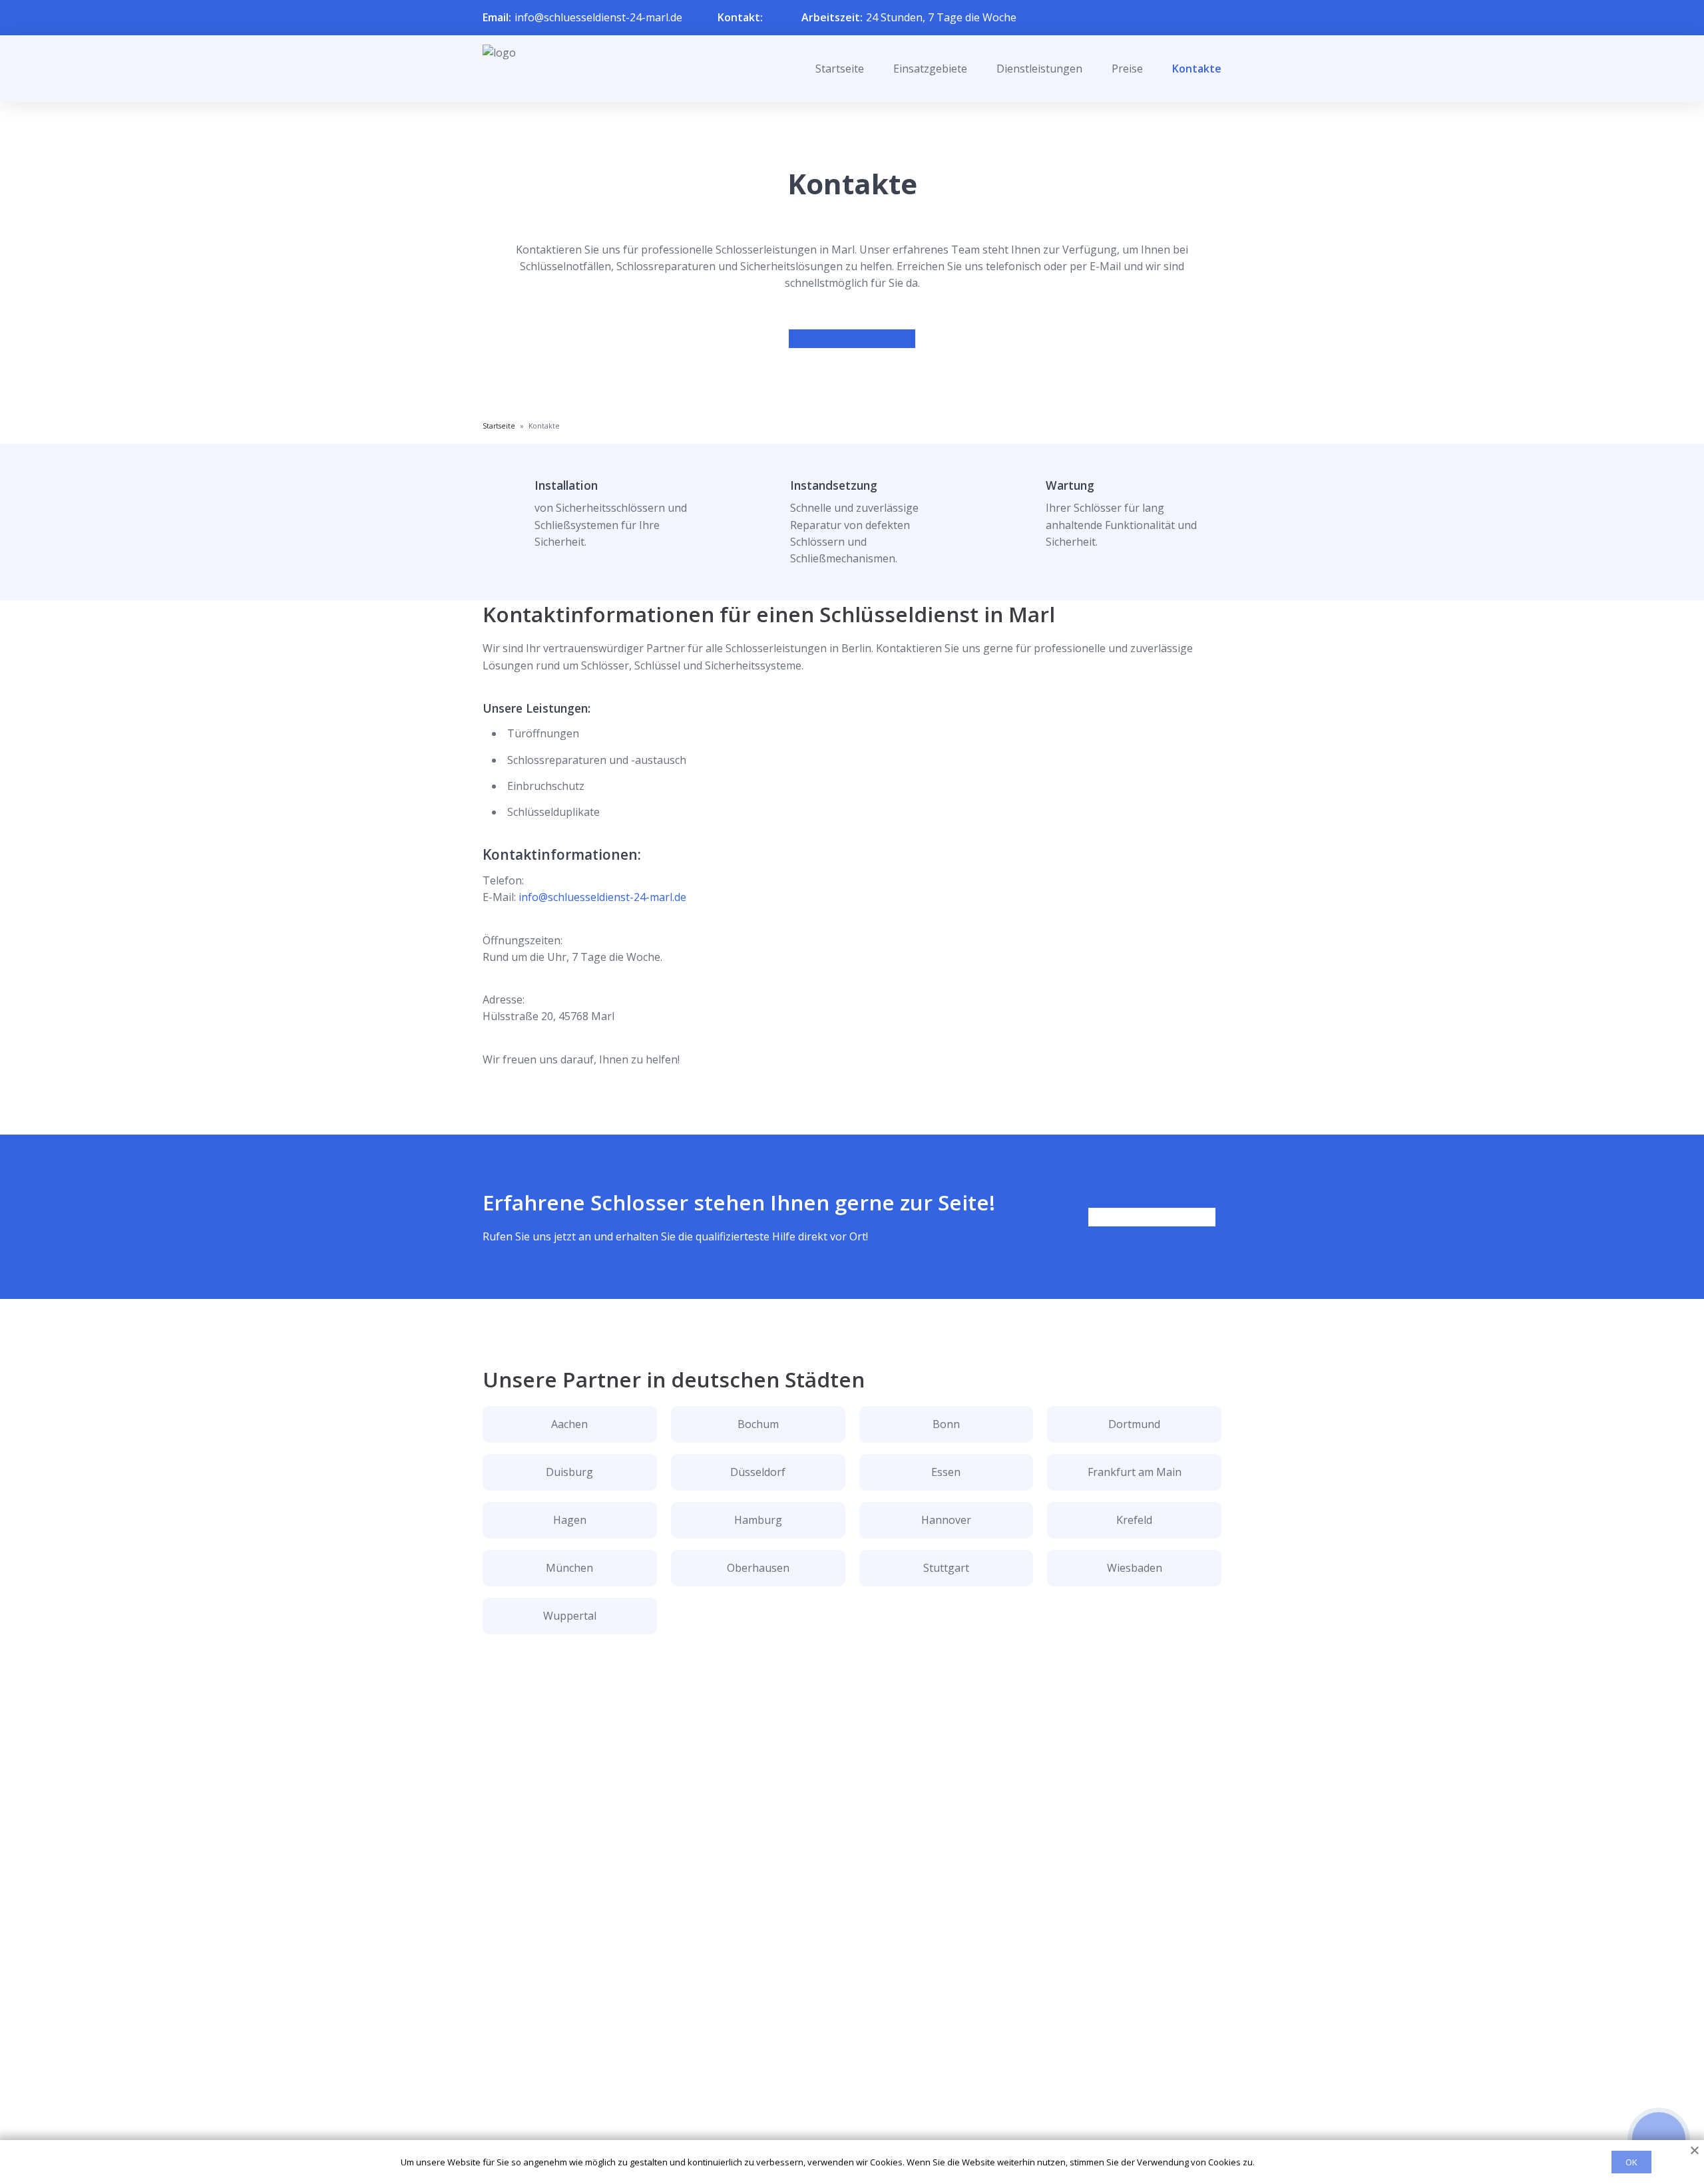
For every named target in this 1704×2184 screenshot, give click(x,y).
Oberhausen (758, 1568)
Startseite (840, 69)
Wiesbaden (1135, 1568)
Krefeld (1134, 1520)
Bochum (758, 1424)
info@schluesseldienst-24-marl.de (598, 17)
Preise (1127, 69)
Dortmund (1134, 1424)
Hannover (946, 1520)
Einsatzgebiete (930, 69)
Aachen (569, 1424)
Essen (946, 1472)
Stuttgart (946, 1568)
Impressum (844, 2125)
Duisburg (569, 1472)
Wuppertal (570, 1616)
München (569, 1568)
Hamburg (758, 1520)
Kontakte (1197, 69)
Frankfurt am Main (1135, 1472)
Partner (835, 2104)
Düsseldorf (758, 1472)
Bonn (946, 1424)
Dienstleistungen (1039, 69)
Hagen (570, 1520)
